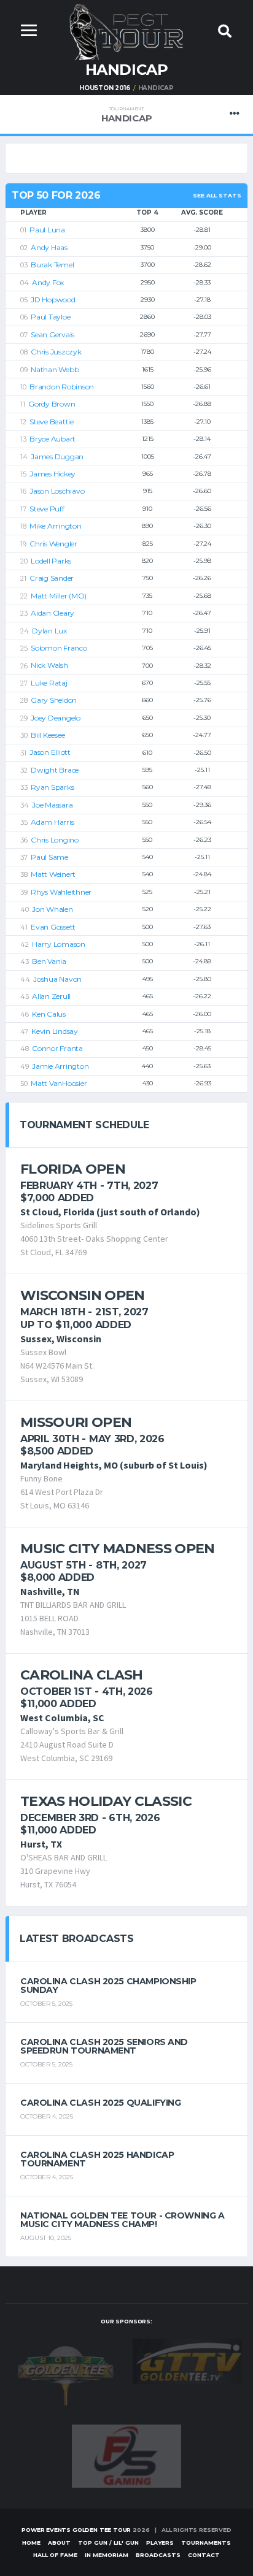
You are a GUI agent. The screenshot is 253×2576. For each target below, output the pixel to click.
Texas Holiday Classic (106, 1801)
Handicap (127, 115)
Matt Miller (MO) (59, 596)
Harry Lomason (59, 944)
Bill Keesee (48, 735)
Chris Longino (55, 840)
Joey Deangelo (56, 718)
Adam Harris (52, 822)
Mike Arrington (56, 526)
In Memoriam (107, 2555)
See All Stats (217, 195)
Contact (204, 2555)
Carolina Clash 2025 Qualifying (100, 2103)
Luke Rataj (49, 683)
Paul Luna (47, 230)
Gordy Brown (52, 404)
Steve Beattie (52, 422)
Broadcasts (158, 2555)
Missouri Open (76, 1422)
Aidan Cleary (53, 613)
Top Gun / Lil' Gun (108, 2543)
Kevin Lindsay (55, 1031)
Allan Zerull (51, 996)
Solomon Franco (59, 648)
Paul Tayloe (50, 317)
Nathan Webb (55, 369)
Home (31, 2543)
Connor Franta (57, 1048)
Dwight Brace (55, 770)
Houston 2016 (105, 88)
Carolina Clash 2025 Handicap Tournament (97, 2159)
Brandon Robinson (62, 387)
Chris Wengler (53, 544)
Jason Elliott (50, 752)
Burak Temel (52, 265)
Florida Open (73, 1169)
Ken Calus (49, 1014)
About (59, 2543)
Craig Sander (52, 578)
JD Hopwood (53, 300)
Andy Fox (48, 282)
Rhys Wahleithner (61, 892)
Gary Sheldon (54, 700)
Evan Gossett (53, 927)
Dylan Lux (49, 631)
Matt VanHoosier (59, 1083)
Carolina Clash (82, 1675)
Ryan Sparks (52, 787)
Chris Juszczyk (56, 352)
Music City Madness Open (118, 1549)
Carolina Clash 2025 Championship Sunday (108, 1986)
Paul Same (49, 857)
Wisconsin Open (83, 1295)
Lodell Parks (51, 561)
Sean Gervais (53, 334)
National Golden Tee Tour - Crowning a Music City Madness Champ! (122, 2220)
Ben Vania (49, 961)
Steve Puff (47, 509)
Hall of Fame (55, 2555)
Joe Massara (52, 805)
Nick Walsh (49, 665)
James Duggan (57, 457)
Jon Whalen (53, 909)
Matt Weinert (53, 874)
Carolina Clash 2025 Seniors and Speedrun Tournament (104, 2046)
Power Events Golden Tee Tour (76, 2530)
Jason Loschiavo (57, 491)
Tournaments (206, 2543)
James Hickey (53, 474)
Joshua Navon (57, 979)
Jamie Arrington (60, 1066)
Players (160, 2543)
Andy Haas (49, 247)
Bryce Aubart (53, 439)
